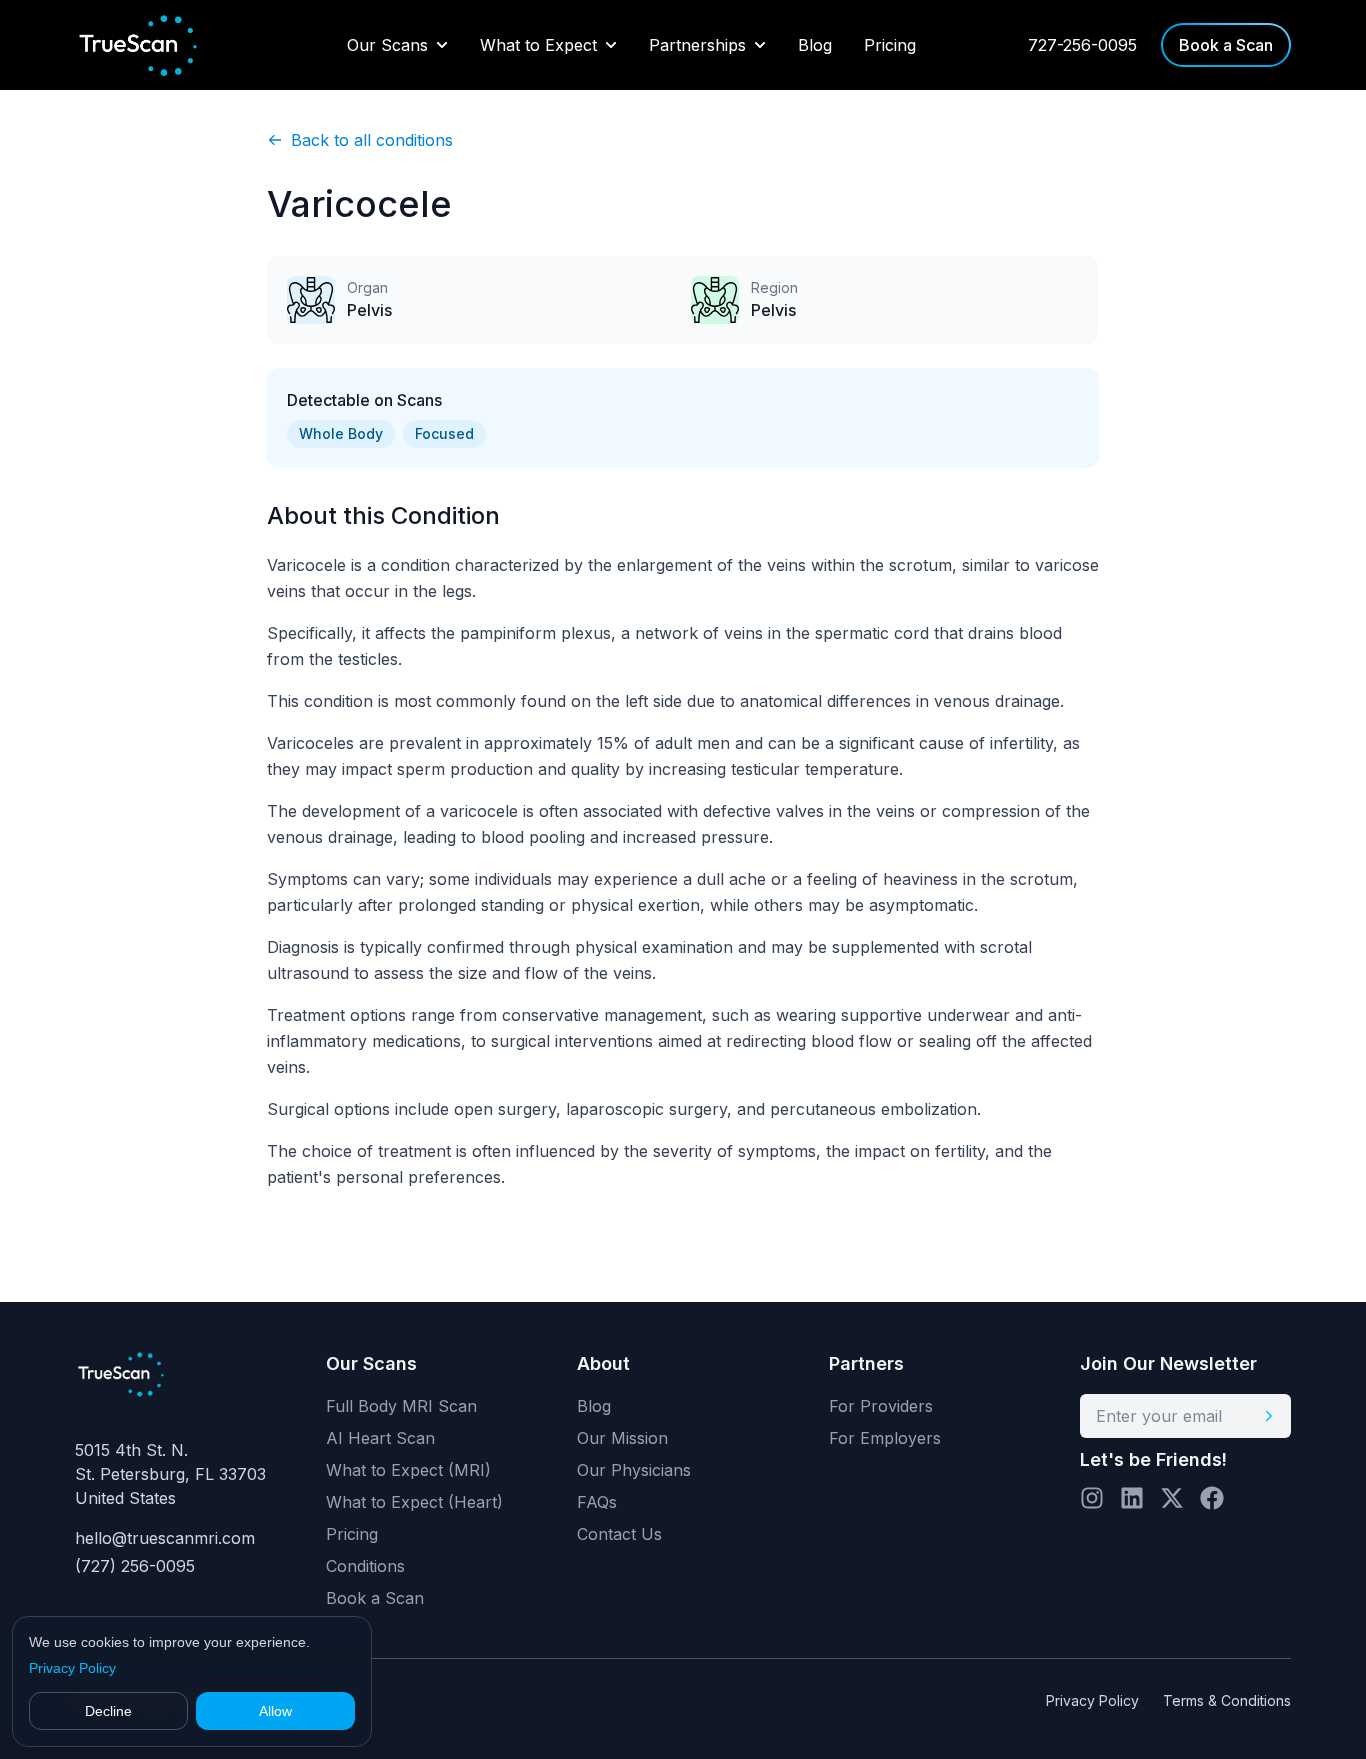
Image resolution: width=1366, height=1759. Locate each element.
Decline (108, 1711)
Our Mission (622, 1438)
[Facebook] (1212, 1498)
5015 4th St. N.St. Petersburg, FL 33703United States (170, 1474)
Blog (815, 45)
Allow (275, 1711)
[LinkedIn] (1132, 1498)
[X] (1172, 1498)
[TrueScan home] (155, 45)
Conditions (365, 1566)
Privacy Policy (72, 1668)
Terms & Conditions (1227, 1700)
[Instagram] (1092, 1498)
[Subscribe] (1269, 1416)
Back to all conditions (372, 140)
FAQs (597, 1502)
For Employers (885, 1438)
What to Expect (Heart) (414, 1502)
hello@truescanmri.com (165, 1538)
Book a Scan (375, 1598)
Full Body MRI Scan (401, 1406)
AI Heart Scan (380, 1438)
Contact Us (619, 1534)
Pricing (890, 45)
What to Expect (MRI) (408, 1470)
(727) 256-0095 (135, 1566)
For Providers (881, 1406)
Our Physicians (634, 1470)
